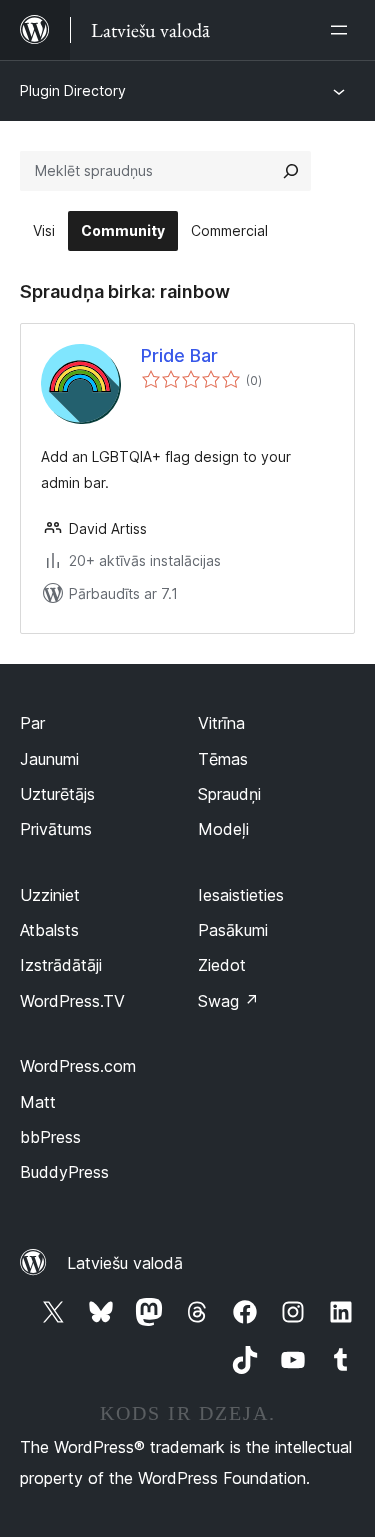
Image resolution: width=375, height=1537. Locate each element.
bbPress (50, 1137)
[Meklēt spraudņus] (291, 171)
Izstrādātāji (61, 965)
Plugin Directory (73, 90)
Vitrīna (221, 723)
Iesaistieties (241, 895)
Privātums (56, 829)
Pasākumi (233, 930)
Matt (38, 1102)
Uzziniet (50, 895)
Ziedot (222, 965)
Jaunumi (49, 759)
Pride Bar (179, 355)
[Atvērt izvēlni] (343, 30)
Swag (228, 1001)
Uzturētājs (57, 794)
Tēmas (223, 759)
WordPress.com (78, 1066)
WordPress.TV (72, 1001)
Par (32, 723)
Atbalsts (49, 930)
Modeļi (223, 829)
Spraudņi (229, 794)
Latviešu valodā (125, 1263)
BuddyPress (64, 1172)
